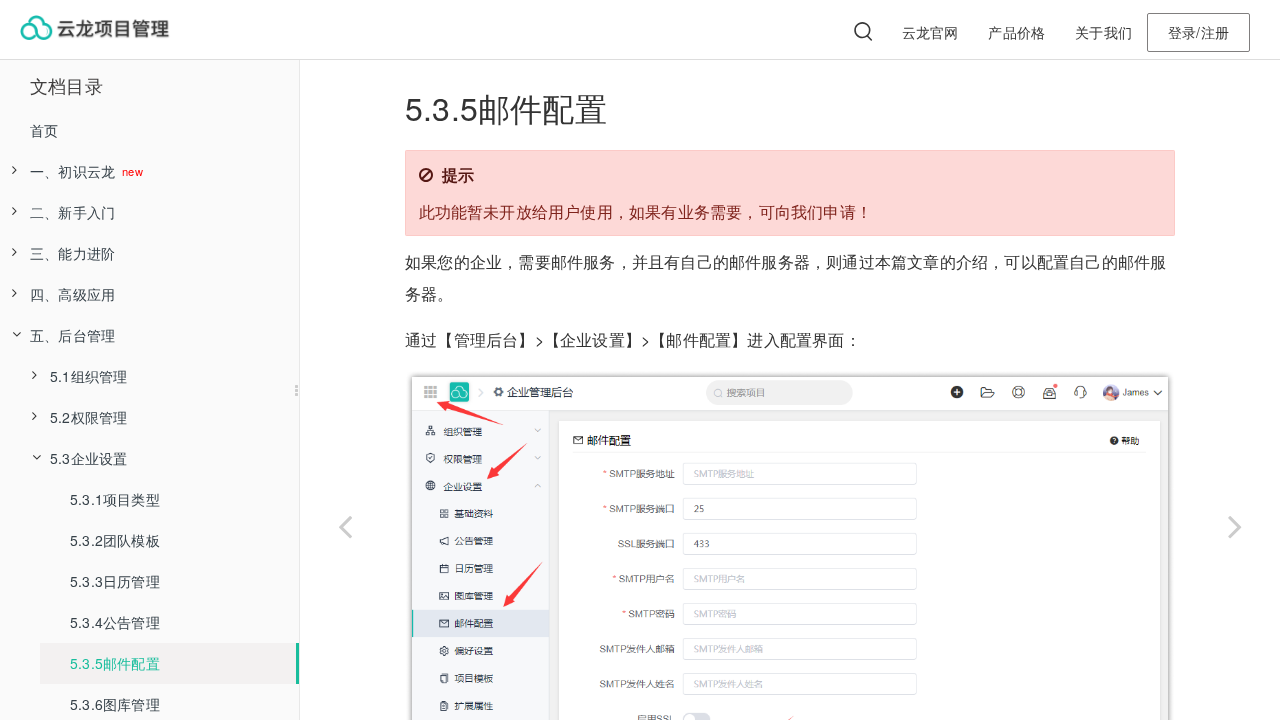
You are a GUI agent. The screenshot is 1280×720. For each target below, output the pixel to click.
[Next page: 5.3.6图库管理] (1235, 522)
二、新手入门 (72, 212)
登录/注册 (1198, 32)
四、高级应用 (72, 294)
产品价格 (1016, 32)
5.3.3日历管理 (115, 581)
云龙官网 (930, 32)
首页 (44, 130)
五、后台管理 (72, 335)
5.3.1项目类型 (115, 499)
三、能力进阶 (72, 253)
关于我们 (1103, 32)
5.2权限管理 (88, 417)
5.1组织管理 (88, 376)
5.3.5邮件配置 (115, 663)
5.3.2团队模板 (115, 540)
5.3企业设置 (88, 458)
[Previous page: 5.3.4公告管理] (345, 522)
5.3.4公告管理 (115, 622)
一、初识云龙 (74, 171)
